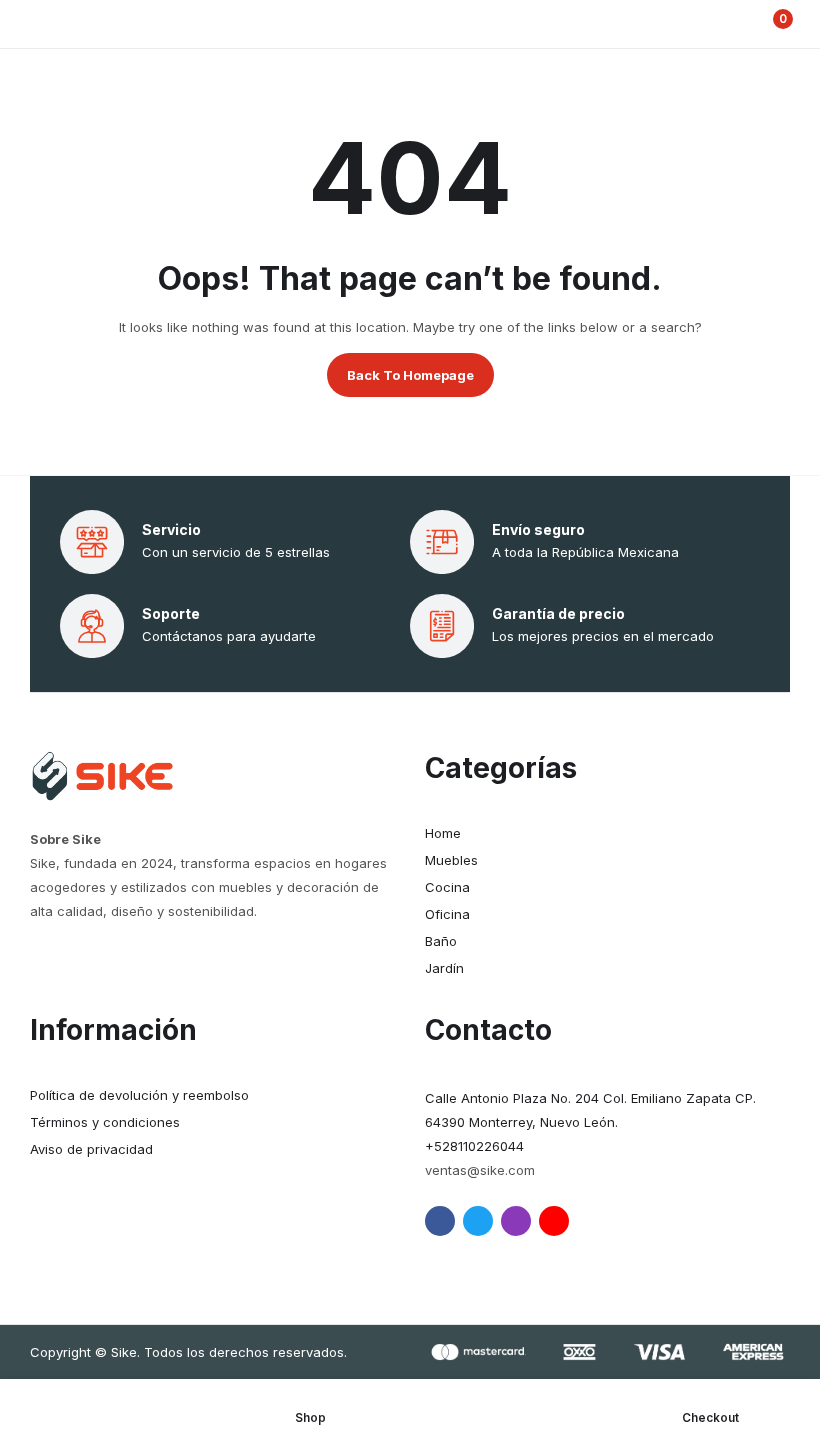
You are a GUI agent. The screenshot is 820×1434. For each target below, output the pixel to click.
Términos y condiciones (105, 1122)
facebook (440, 1221)
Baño (441, 941)
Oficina (447, 914)
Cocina (447, 887)
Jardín (444, 968)
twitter (478, 1221)
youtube (554, 1221)
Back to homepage (410, 375)
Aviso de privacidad (91, 1149)
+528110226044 (474, 1146)
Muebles (451, 860)
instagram (516, 1221)
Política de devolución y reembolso (139, 1095)
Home (443, 833)
